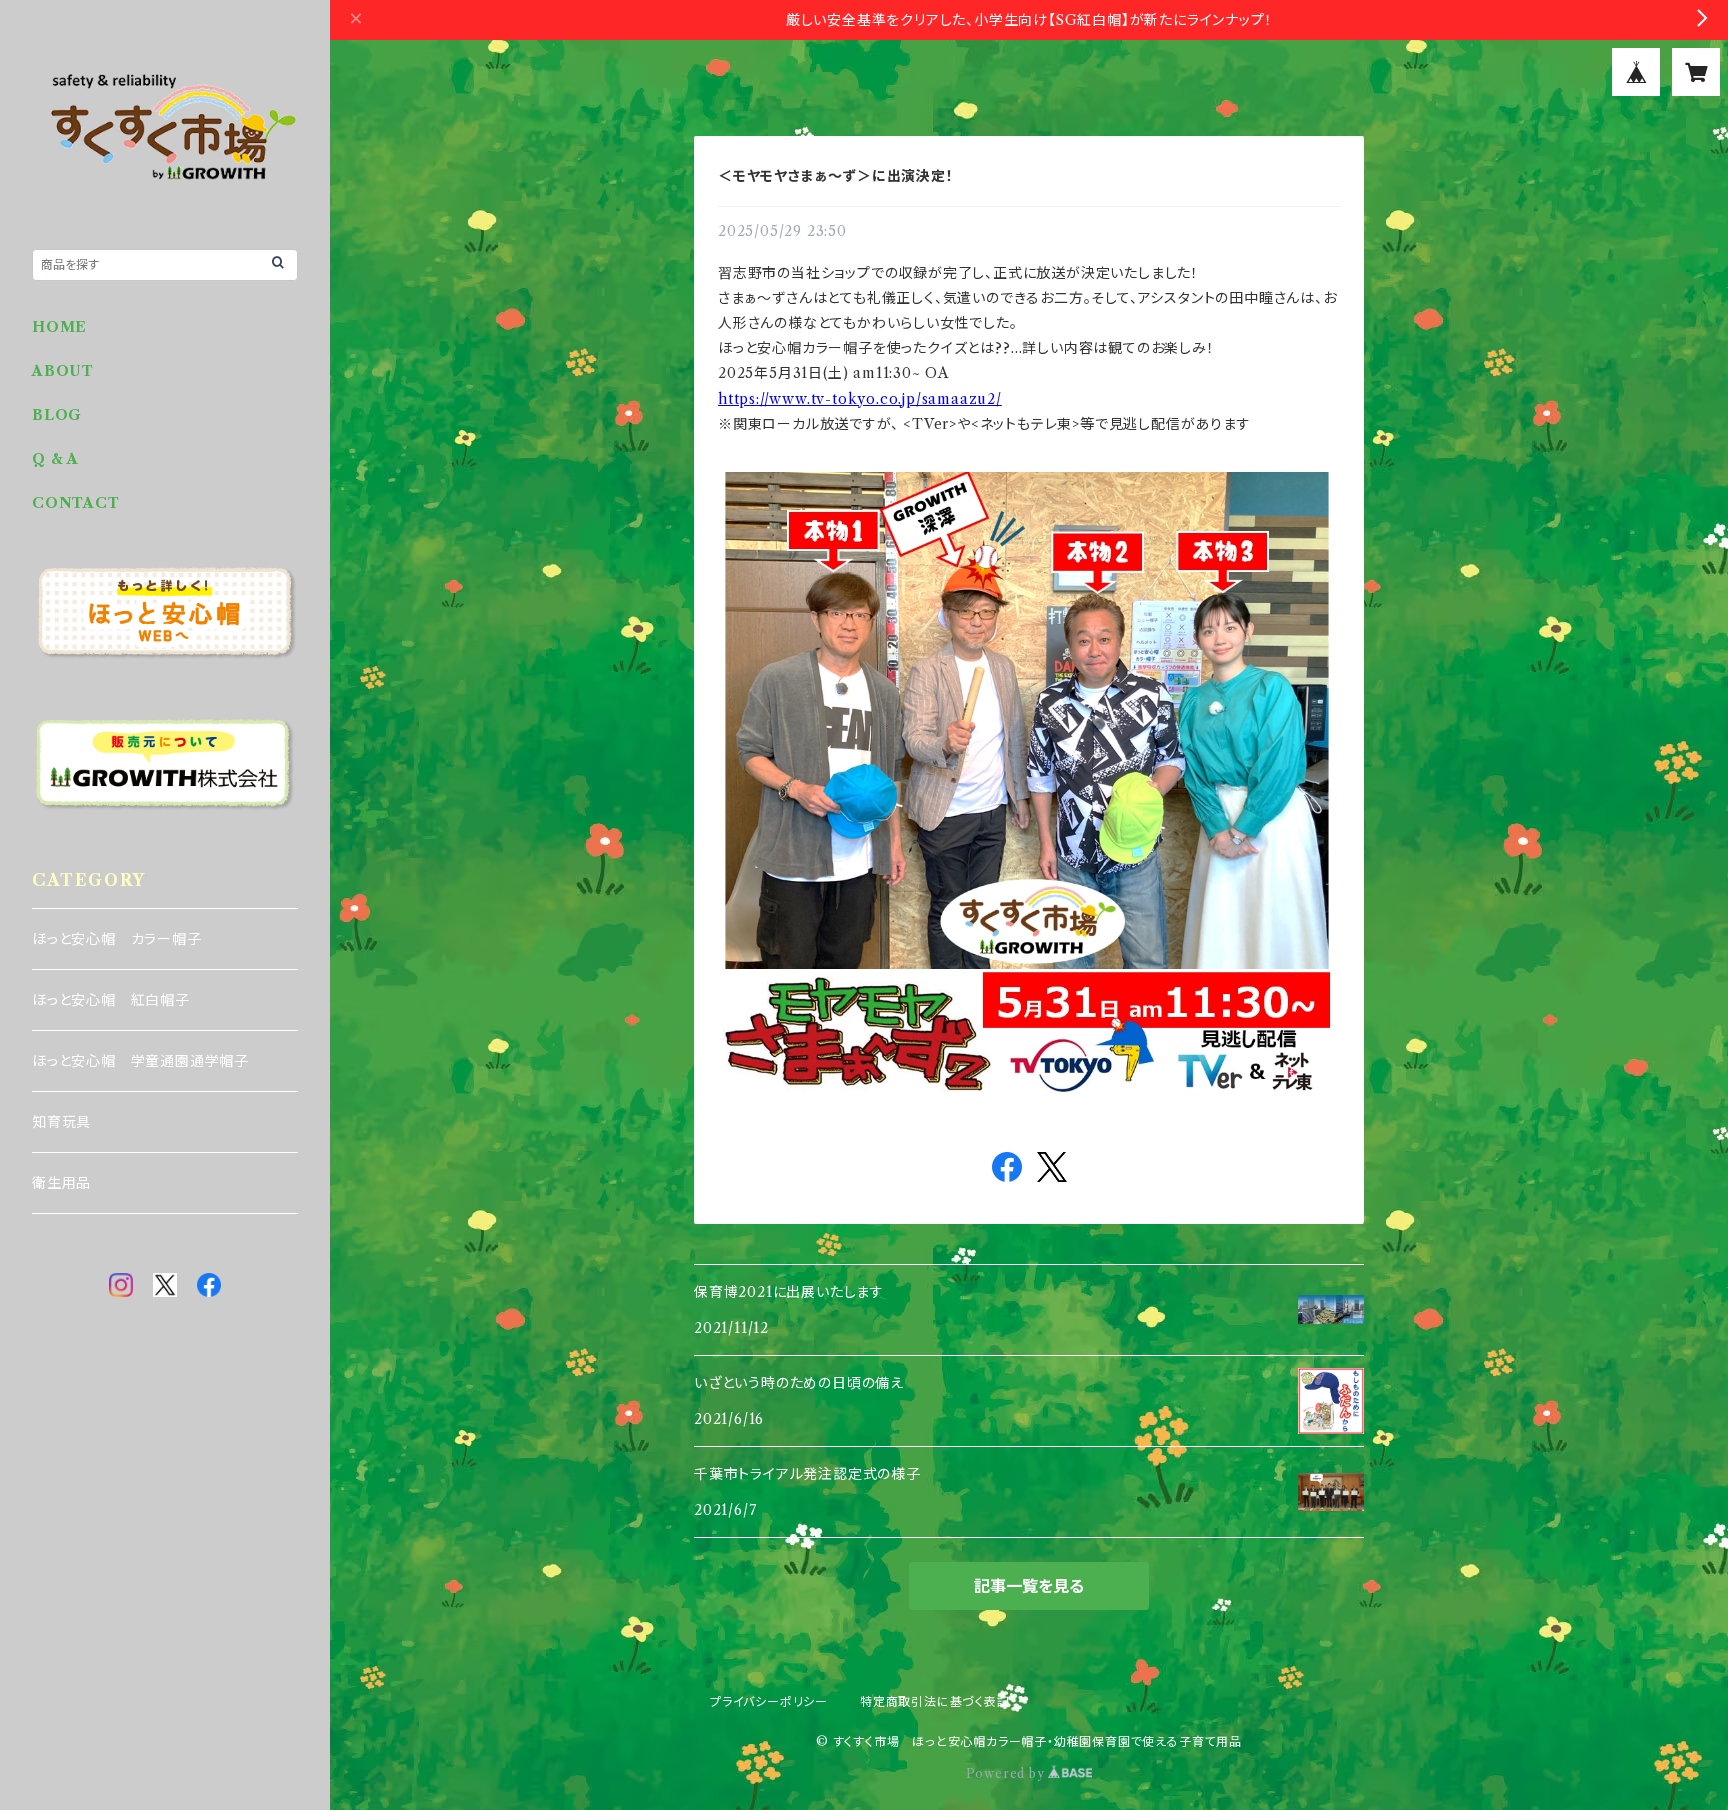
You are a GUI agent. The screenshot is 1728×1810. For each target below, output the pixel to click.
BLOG (57, 415)
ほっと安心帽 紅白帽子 (111, 1000)
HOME (59, 327)
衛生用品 (61, 1183)
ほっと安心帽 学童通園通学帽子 (140, 1061)
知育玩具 (61, 1122)
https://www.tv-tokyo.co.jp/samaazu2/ (860, 399)
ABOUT (63, 371)
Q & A (55, 459)
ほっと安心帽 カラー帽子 (117, 939)
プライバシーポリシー (769, 1701)
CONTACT (76, 503)
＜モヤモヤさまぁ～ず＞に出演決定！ (836, 176)
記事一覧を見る (1029, 1586)
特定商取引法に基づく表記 (935, 1701)
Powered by (1007, 1773)
